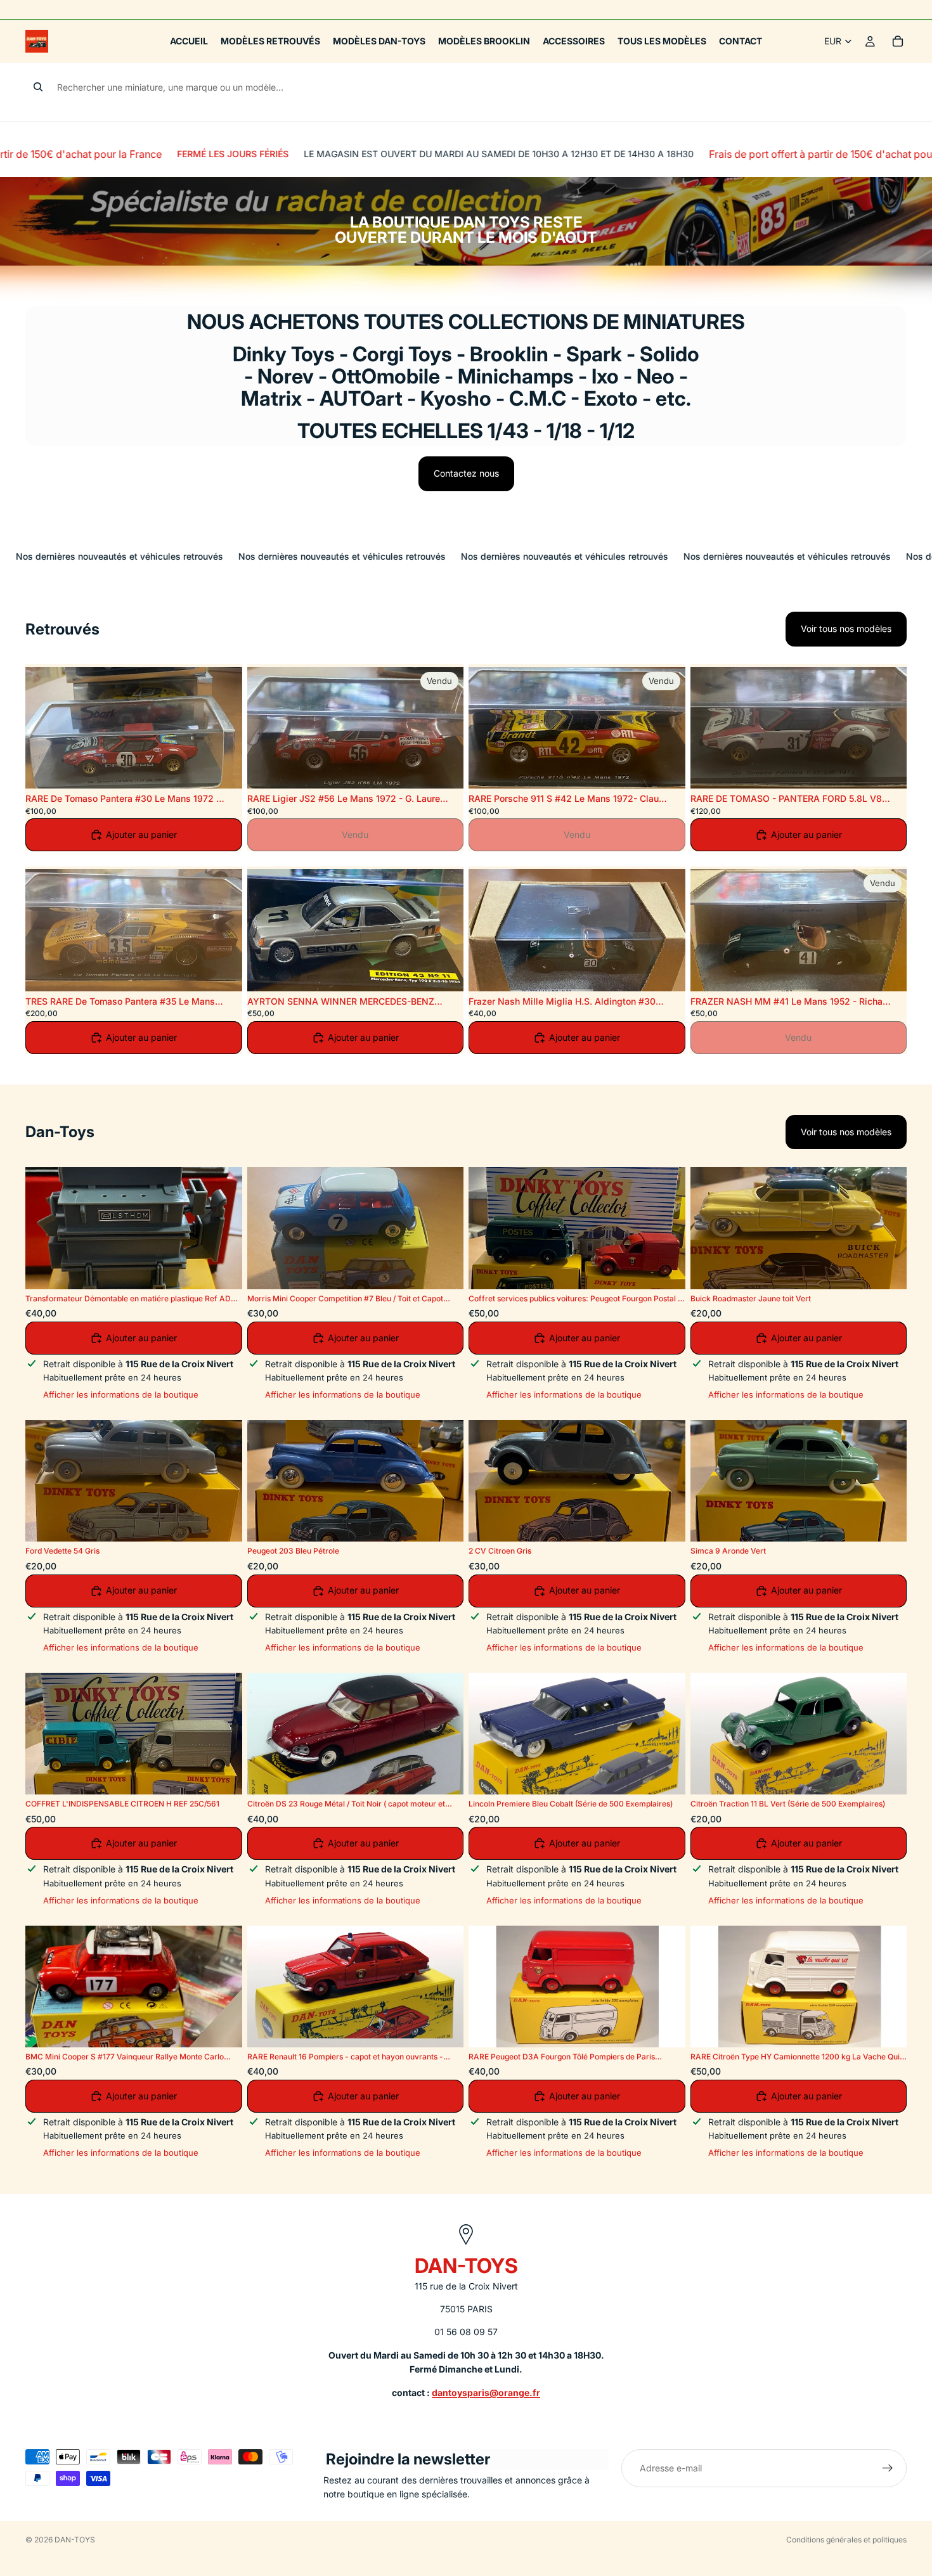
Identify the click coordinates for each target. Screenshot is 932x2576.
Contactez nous (466, 473)
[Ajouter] (223, 769)
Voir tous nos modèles (846, 628)
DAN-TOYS (75, 2540)
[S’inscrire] (888, 2468)
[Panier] (898, 41)
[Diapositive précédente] (44, 728)
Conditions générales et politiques (846, 2540)
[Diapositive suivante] (223, 728)
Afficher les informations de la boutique (121, 1394)
